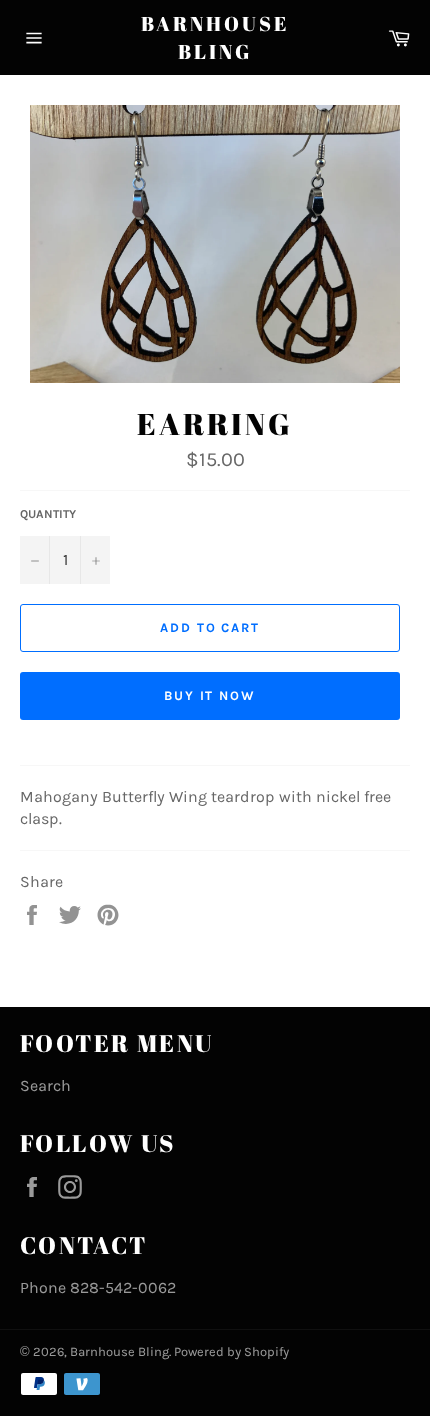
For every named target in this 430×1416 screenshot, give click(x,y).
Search (45, 1085)
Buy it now (210, 695)
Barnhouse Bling (215, 37)
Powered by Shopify (231, 1351)
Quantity (48, 514)
